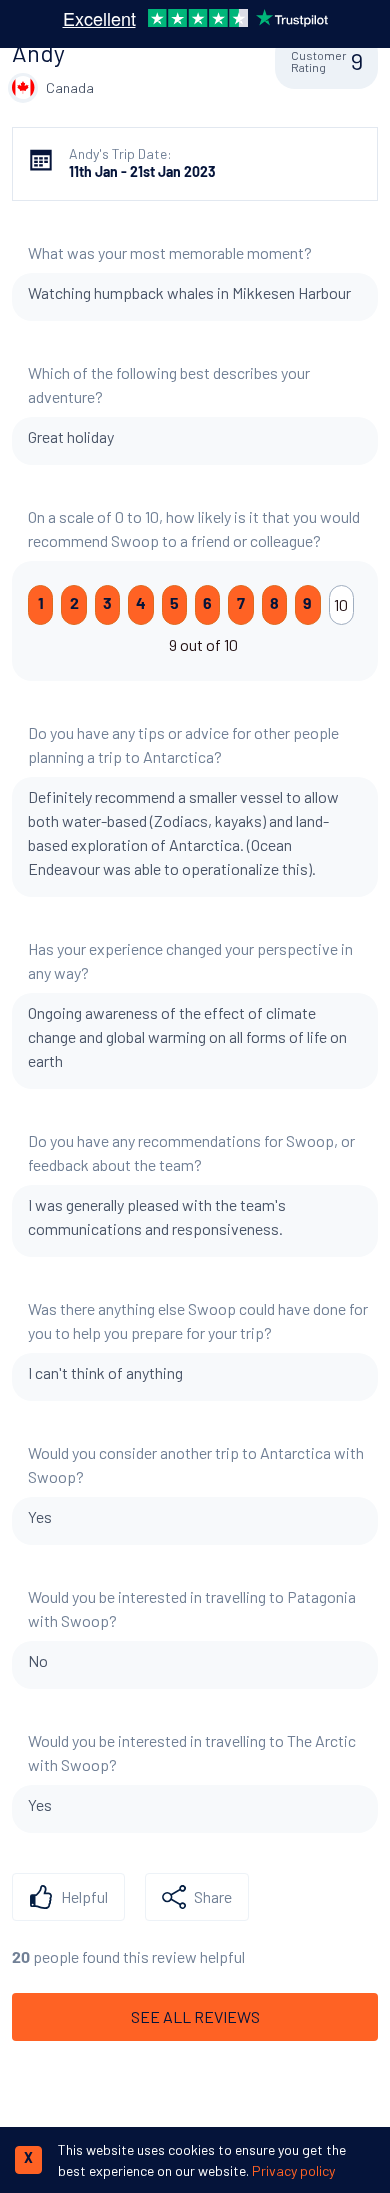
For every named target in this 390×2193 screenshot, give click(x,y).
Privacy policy (293, 2170)
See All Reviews (195, 2016)
